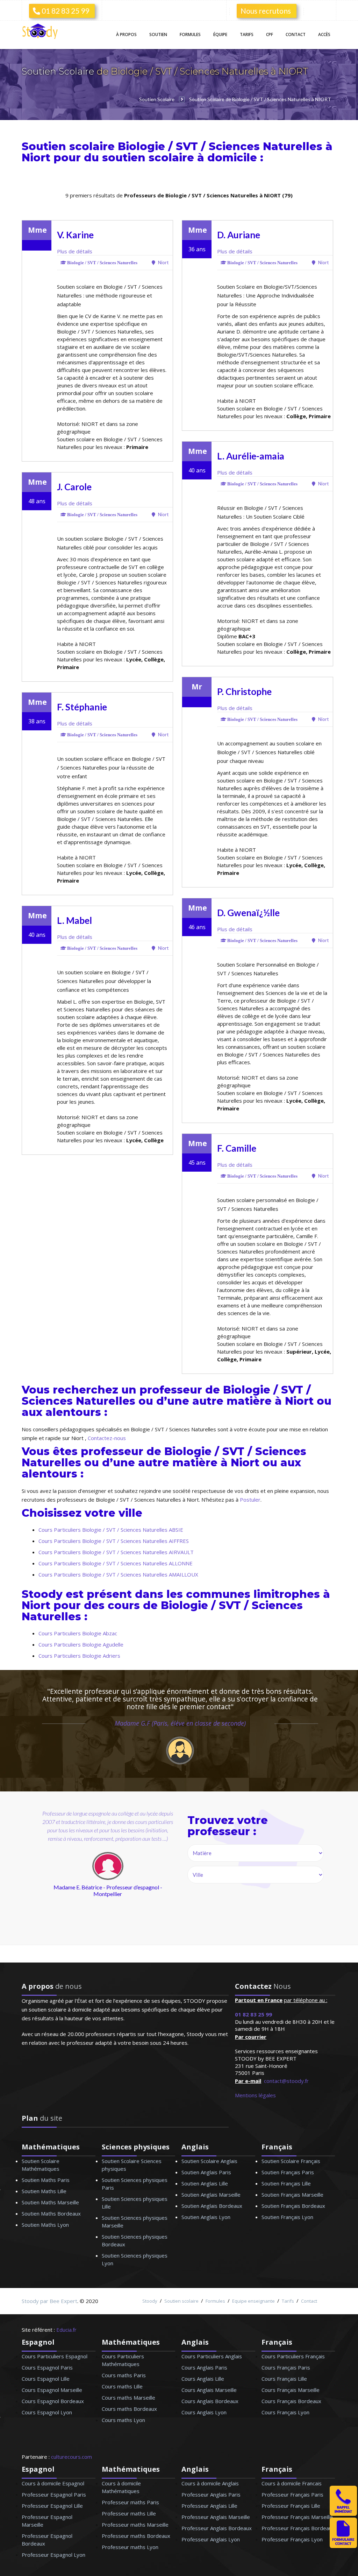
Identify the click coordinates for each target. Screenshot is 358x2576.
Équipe (220, 34)
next (139, 1872)
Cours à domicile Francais (292, 2483)
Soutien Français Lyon (287, 2217)
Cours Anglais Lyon (204, 2412)
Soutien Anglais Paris (206, 2172)
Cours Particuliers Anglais (212, 2356)
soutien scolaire (148, 158)
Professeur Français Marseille (297, 2517)
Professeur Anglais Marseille (216, 2517)
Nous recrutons (266, 11)
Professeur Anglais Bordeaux (217, 2528)
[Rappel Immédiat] (343, 2514)
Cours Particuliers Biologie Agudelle (81, 1644)
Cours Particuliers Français (293, 2356)
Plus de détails (75, 251)
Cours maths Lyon (123, 2420)
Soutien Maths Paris (46, 2180)
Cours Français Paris (286, 2367)
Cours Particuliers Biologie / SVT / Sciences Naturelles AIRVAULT (116, 1552)
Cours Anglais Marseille (209, 2390)
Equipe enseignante (253, 2301)
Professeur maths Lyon (130, 2547)
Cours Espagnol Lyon (47, 2412)
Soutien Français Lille (286, 2183)
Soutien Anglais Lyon (206, 2217)
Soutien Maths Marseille (50, 2202)
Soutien (158, 34)
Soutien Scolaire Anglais (209, 2161)
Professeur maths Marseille (135, 2525)
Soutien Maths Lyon (45, 2225)
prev (58, 1872)
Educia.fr (66, 2330)
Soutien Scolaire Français (291, 2161)
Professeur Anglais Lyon (211, 2539)
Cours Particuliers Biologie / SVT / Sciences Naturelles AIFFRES (114, 1541)
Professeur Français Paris (292, 2494)
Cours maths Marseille (128, 2398)
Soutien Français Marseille (292, 2195)
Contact (296, 34)
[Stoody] (42, 32)
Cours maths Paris (124, 2375)
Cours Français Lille (284, 2379)
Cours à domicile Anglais (210, 2483)
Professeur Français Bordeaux (298, 2528)
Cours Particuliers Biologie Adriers (79, 1656)
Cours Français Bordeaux (291, 2401)
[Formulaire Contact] (343, 2546)
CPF (270, 34)
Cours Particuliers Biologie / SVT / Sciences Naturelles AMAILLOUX (118, 1574)
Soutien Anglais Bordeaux (212, 2206)
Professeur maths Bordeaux (136, 2536)
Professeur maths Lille (129, 2513)
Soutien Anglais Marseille (211, 2195)
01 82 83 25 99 (65, 11)
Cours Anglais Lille (203, 2379)
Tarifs (247, 34)
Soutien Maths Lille (44, 2191)
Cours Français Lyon (285, 2412)
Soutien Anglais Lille (205, 2183)
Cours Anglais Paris (204, 2367)
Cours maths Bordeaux (129, 2409)
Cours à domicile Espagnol (53, 2483)
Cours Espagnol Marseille (52, 2390)
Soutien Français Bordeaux (293, 2206)
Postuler (250, 1500)
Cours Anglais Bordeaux (210, 2401)
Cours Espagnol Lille (46, 2379)
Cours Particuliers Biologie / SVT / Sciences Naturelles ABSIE (111, 1530)
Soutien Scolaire (59, 71)
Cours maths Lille (122, 2386)
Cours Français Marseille (291, 2390)
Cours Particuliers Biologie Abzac (78, 1633)
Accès (324, 34)
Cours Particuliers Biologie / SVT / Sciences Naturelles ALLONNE (116, 1563)
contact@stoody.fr (286, 2081)
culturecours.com (71, 2457)
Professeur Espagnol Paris (54, 2494)
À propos (126, 34)
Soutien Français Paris (288, 2172)
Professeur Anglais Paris (211, 2494)
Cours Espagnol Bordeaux (53, 2401)
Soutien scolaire (181, 2301)
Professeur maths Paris (130, 2502)
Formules (190, 34)
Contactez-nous (107, 1438)
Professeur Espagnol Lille (52, 2506)
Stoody (150, 2301)
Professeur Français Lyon (292, 2539)
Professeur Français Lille (291, 2506)
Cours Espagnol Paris (47, 2367)
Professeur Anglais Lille (209, 2506)
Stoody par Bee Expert (49, 2301)
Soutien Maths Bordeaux (51, 2213)
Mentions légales (255, 2095)
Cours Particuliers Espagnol (55, 2356)
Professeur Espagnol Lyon (53, 2555)
